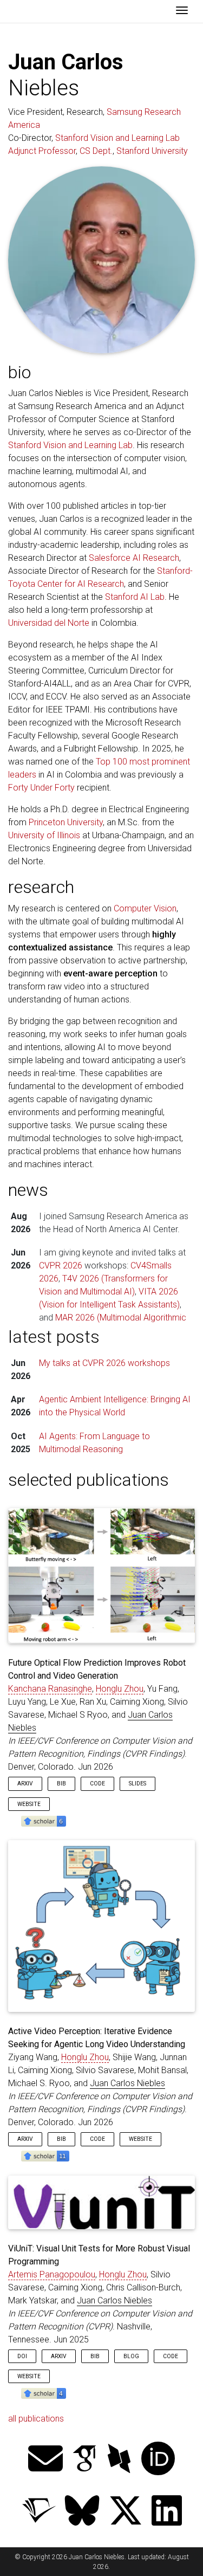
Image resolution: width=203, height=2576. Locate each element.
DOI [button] (22, 2356)
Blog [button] (131, 2356)
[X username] (126, 2512)
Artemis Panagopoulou (52, 2274)
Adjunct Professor (42, 151)
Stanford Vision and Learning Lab (117, 138)
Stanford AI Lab (135, 597)
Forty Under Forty (41, 788)
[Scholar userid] (84, 2460)
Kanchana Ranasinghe (50, 1689)
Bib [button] (61, 1784)
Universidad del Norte (49, 623)
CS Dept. (96, 151)
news (28, 1190)
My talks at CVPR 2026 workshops (104, 1363)
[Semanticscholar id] (39, 2512)
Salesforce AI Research (134, 558)
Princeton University (66, 822)
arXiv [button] (25, 1784)
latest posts (54, 1337)
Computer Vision (145, 908)
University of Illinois (44, 835)
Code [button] (97, 1784)
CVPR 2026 (61, 1266)
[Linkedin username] (167, 2512)
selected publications (89, 1480)
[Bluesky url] (82, 2512)
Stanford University (152, 151)
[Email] (45, 2460)
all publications (36, 2419)
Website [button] (29, 1804)
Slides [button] (137, 1784)
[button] (44, 1820)
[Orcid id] (158, 2460)
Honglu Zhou (120, 1689)
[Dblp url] (119, 2460)
